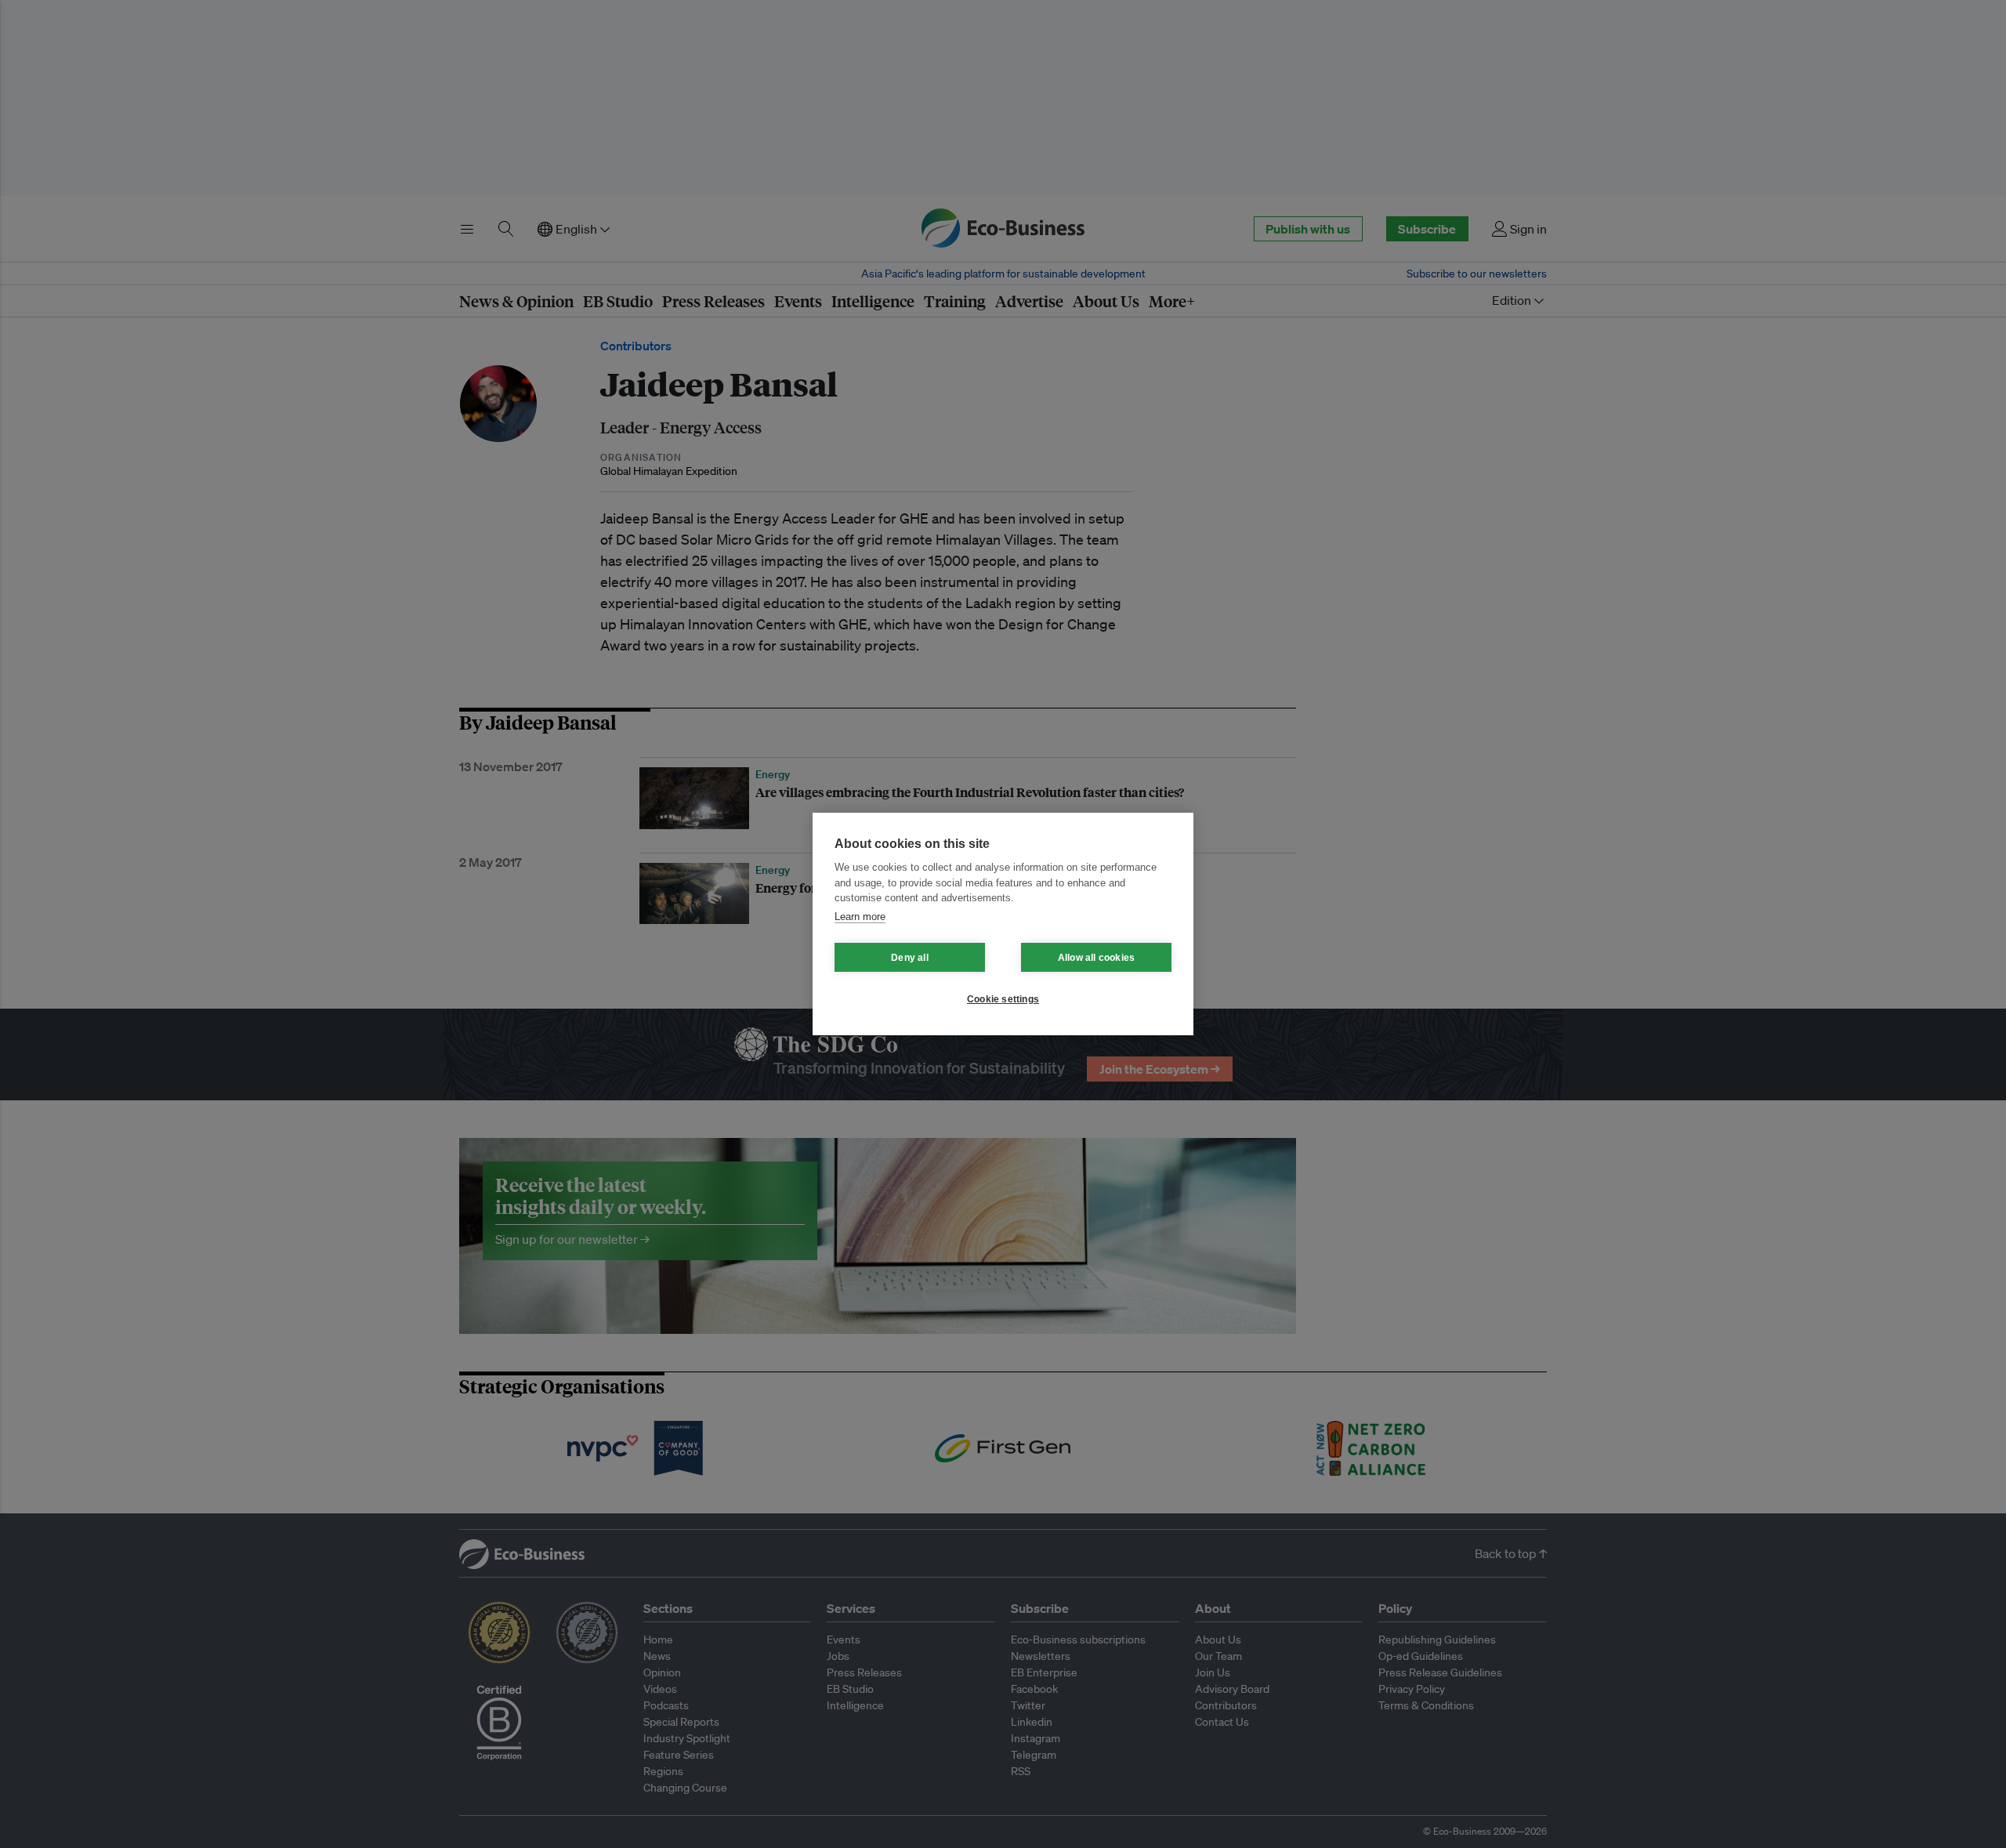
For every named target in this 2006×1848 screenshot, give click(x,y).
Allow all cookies (1096, 958)
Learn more (860, 917)
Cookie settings (1003, 999)
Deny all (910, 958)
